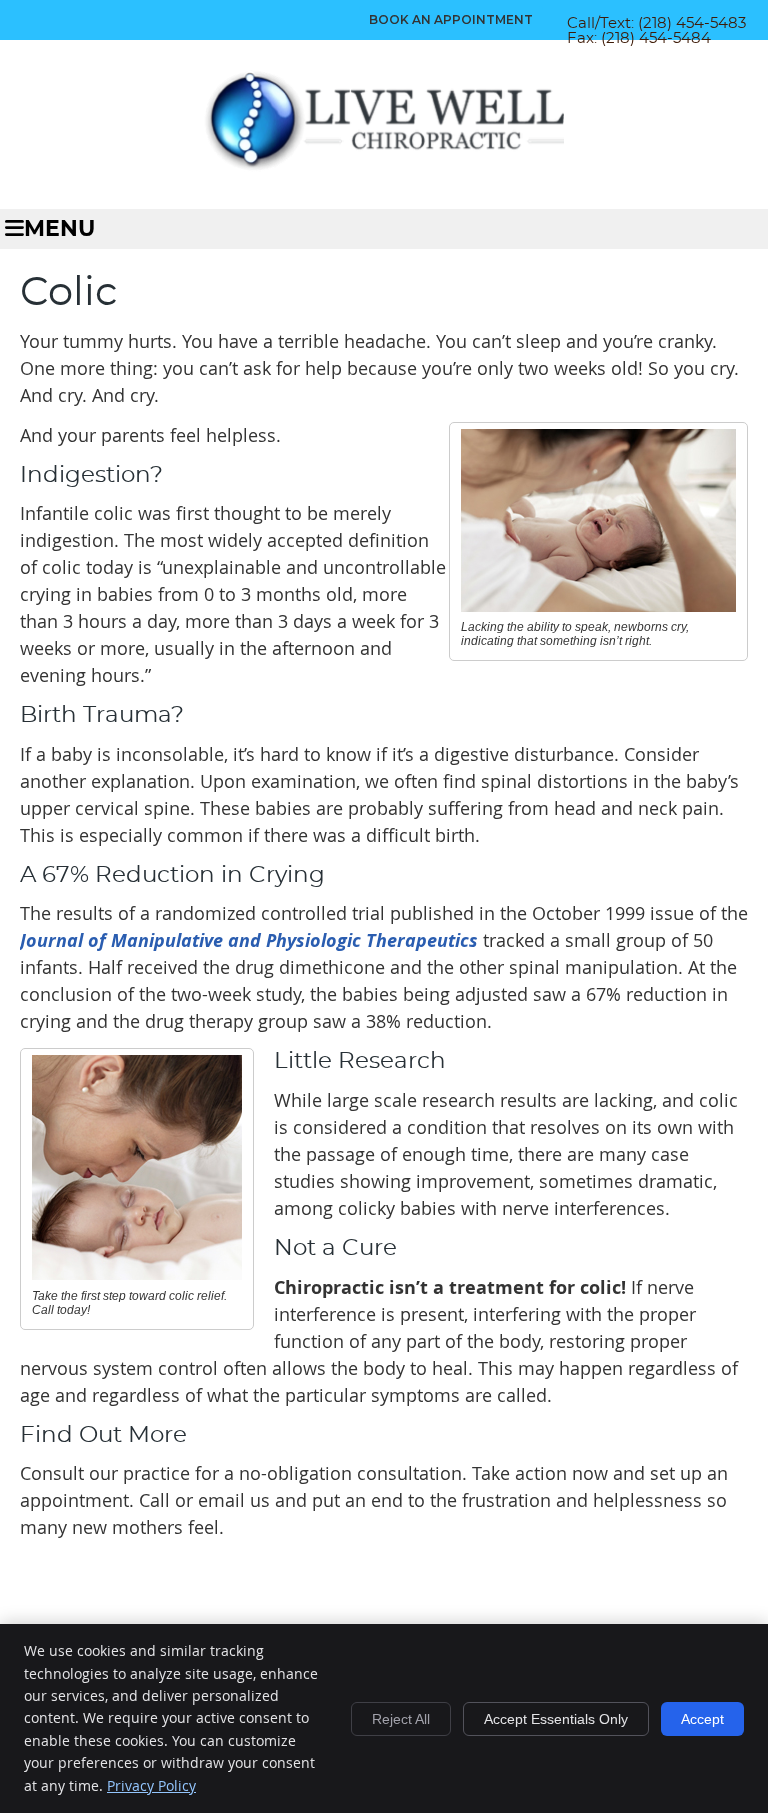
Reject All (401, 1719)
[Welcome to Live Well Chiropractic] (384, 165)
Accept (702, 1719)
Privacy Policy (151, 1785)
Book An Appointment (451, 19)
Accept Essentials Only (556, 1719)
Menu (59, 229)
